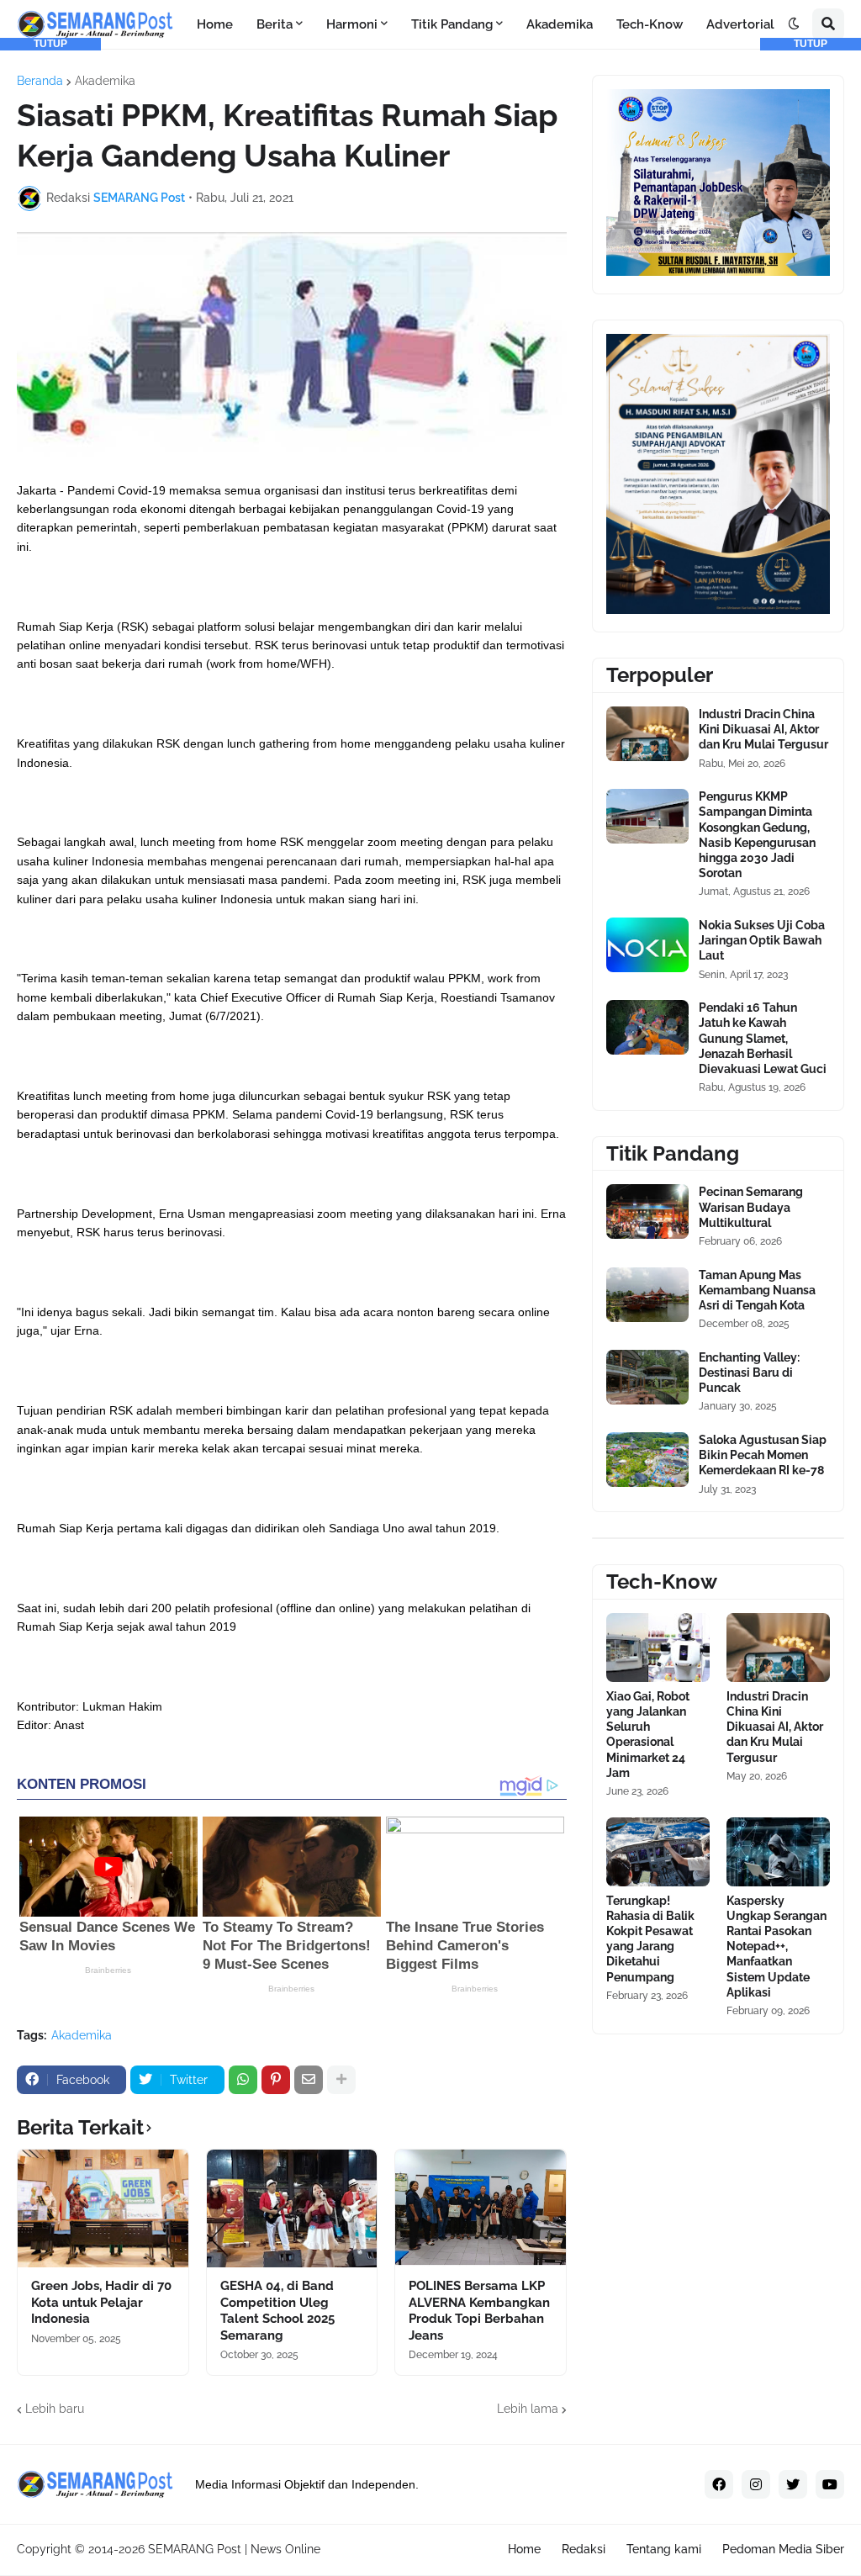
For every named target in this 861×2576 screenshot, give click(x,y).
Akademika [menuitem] (560, 24)
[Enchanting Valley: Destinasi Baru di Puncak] (647, 1377)
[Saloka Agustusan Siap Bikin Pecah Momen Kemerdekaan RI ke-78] (647, 1460)
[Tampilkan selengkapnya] (341, 2080)
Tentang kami (664, 2549)
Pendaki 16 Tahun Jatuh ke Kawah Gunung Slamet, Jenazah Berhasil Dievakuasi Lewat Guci (763, 1038)
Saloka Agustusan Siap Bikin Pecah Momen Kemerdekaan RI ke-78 (763, 1455)
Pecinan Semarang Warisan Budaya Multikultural (751, 1207)
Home (524, 2549)
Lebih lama (528, 2409)
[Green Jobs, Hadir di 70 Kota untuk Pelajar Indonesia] (103, 2208)
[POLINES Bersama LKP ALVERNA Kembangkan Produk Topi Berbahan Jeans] (481, 2208)
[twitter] (793, 2484)
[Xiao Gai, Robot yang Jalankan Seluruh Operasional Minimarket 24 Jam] (658, 1648)
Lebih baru (55, 2409)
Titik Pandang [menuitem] (452, 24)
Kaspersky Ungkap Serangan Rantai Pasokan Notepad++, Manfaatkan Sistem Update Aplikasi (776, 1947)
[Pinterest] (276, 2080)
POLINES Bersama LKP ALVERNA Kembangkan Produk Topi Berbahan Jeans (479, 2311)
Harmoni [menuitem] (352, 24)
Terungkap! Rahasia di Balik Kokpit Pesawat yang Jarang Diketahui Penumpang (650, 1939)
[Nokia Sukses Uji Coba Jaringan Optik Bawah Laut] (647, 945)
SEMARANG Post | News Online (234, 2549)
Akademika (105, 81)
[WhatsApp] (243, 2080)
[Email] (309, 2080)
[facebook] (719, 2484)
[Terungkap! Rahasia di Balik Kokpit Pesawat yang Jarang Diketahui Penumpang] (658, 1852)
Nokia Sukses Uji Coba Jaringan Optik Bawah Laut (762, 940)
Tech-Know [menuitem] (650, 24)
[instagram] (756, 2484)
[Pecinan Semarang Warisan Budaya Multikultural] (647, 1211)
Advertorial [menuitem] (740, 24)
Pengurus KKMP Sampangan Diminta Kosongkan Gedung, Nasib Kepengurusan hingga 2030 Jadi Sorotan (757, 835)
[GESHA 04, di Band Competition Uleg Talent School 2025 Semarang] (292, 2208)
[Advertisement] (50, 303)
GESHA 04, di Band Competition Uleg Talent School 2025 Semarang (277, 2311)
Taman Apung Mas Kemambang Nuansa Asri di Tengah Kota (757, 1290)
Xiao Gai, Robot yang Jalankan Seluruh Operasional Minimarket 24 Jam (648, 1735)
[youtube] (830, 2484)
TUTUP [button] (50, 44)
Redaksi (584, 2549)
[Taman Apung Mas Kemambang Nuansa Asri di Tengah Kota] (647, 1295)
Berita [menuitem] (275, 24)
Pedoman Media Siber (783, 2549)
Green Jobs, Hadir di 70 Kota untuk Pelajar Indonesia (101, 2302)
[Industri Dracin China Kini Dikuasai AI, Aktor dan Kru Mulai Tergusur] (647, 734)
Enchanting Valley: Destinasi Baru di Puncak (749, 1373)
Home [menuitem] (215, 24)
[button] (794, 24)
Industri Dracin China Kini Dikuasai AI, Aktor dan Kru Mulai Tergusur (763, 729)
